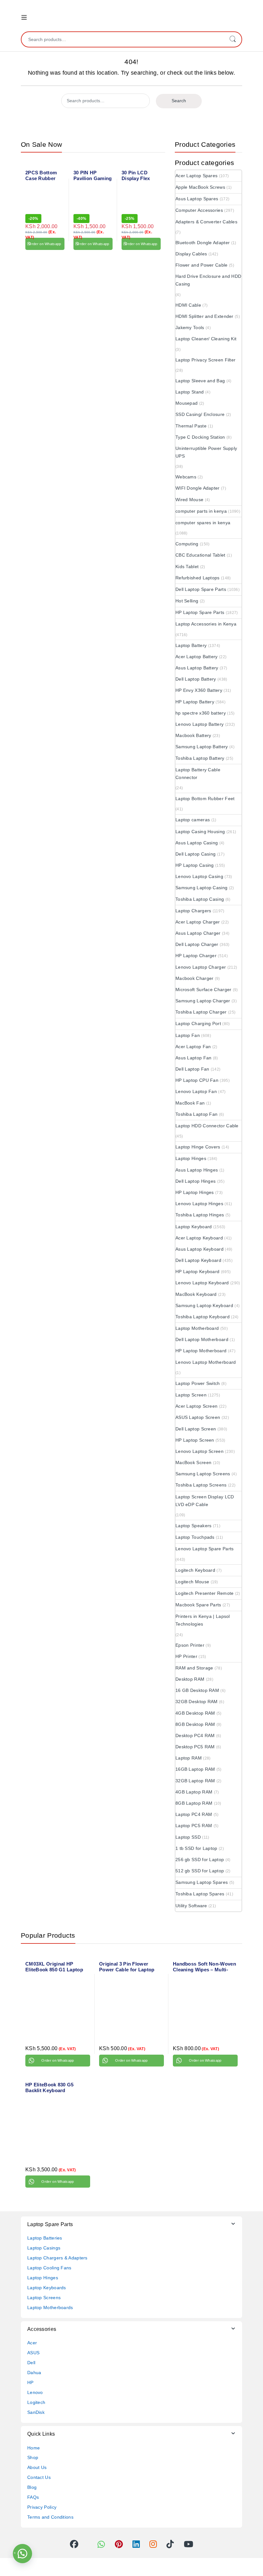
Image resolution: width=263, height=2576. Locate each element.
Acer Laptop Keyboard (199, 1238)
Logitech (36, 2402)
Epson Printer (190, 1645)
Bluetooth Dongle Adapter (203, 243)
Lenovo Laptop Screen (199, 1451)
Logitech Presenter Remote (205, 1593)
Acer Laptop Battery (197, 657)
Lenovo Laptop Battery (199, 724)
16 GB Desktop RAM (197, 1690)
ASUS (33, 2353)
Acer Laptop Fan (193, 1047)
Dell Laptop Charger (197, 944)
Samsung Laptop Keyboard (204, 1305)
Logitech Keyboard (195, 1570)
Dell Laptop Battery (196, 679)
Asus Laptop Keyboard (199, 1249)
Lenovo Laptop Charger (201, 967)
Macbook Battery (193, 735)
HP (30, 2382)
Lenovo (35, 2392)
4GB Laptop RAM (194, 1792)
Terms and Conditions (50, 2517)
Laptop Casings (44, 2248)
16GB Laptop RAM (195, 1769)
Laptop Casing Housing (200, 832)
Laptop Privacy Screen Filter (205, 360)
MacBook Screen (193, 1462)
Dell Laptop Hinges (195, 1181)
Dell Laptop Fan (192, 1069)
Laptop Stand (190, 392)
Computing (187, 544)
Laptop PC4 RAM (194, 1814)
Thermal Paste (191, 426)
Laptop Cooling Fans (49, 2268)
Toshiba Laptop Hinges (200, 1215)
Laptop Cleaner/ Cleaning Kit (206, 339)
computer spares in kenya (203, 523)
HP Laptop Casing (195, 865)
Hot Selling (187, 601)
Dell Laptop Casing (195, 854)
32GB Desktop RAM (197, 1702)
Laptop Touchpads (195, 1537)
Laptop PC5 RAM (194, 1826)
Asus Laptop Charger (198, 933)
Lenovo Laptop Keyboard (202, 1283)
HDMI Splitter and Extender (204, 316)
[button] (22, 2554)
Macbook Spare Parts (198, 1605)
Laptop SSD (188, 1837)
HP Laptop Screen (195, 1440)
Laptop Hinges (191, 1158)
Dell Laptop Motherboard (202, 1339)
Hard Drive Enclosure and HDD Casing (208, 280)
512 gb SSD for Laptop (200, 1871)
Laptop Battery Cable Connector (198, 774)
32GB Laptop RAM (195, 1781)
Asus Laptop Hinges (197, 1170)
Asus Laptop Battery (197, 668)
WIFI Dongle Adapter (198, 488)
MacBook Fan (190, 1103)
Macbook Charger (195, 978)
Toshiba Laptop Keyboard (203, 1317)
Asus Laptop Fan (194, 1058)
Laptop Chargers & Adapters (57, 2258)
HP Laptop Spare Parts (200, 612)
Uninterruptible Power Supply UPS (206, 452)
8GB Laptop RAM (194, 1803)
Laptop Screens (44, 2298)
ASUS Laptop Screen (198, 1417)
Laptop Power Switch (198, 1383)
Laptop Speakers (194, 1526)
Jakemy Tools (190, 327)
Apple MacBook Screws (200, 187)
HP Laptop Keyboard (197, 1271)
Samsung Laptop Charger (203, 1001)
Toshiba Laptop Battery (200, 758)
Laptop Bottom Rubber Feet (205, 799)
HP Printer (186, 1656)
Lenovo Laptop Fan (196, 1091)
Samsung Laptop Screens (203, 1474)
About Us (37, 2467)
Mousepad (187, 403)
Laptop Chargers (193, 911)
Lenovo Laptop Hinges (199, 1204)
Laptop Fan (188, 1035)
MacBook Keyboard (196, 1294)
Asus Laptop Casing (197, 843)
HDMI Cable (188, 305)
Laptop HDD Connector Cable (207, 1126)
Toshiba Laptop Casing (200, 899)
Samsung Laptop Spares (202, 1882)
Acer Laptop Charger (198, 922)
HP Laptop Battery (195, 702)
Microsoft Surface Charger (204, 990)
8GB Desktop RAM (195, 1724)
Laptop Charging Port (198, 1023)
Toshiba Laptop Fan (196, 1114)
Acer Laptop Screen (196, 1406)
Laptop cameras (193, 820)
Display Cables (191, 254)
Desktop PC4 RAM (195, 1735)
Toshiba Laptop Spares (200, 1894)
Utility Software (191, 1906)
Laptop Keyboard (194, 1227)
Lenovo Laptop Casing (199, 876)
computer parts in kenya (201, 511)
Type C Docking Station (200, 437)
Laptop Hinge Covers (198, 1147)
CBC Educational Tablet (200, 555)
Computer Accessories (199, 210)
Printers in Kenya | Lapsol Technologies (203, 1620)
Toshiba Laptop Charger (201, 1012)
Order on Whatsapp (45, 244)
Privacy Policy (42, 2507)
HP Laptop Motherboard (201, 1351)
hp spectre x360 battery (201, 713)
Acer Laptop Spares (196, 176)
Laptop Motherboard (197, 1328)
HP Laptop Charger (196, 956)
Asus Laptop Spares (197, 199)
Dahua (34, 2373)
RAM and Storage (194, 1668)
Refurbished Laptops (198, 578)
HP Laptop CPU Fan (197, 1080)
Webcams (186, 477)
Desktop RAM (190, 1679)
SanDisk (36, 2412)
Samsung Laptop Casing (201, 888)
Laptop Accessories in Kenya (206, 624)
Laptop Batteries (45, 2238)
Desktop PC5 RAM (195, 1747)
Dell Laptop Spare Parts (201, 589)
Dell (31, 2363)
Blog (32, 2487)
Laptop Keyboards (47, 2288)
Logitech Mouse (192, 1582)
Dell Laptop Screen (196, 1429)
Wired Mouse (189, 500)
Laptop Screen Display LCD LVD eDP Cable (205, 1501)
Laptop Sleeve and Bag (200, 381)
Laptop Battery (191, 645)
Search (233, 39)
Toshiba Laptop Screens (201, 1485)
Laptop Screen (191, 1395)
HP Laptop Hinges (195, 1192)
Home (34, 2448)
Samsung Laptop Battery (202, 747)
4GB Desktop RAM (195, 1713)
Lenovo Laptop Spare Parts (205, 1549)
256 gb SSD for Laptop (200, 1860)
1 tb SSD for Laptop (196, 1848)
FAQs (33, 2497)
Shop (33, 2457)
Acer (32, 2343)
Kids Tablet (187, 567)
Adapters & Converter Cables (206, 222)
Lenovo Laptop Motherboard (206, 1362)
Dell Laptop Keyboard (198, 1260)
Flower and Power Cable (202, 265)
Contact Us (39, 2477)
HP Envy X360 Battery (199, 690)
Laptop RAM (189, 1758)
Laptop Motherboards (50, 2307)
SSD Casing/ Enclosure (200, 414)
